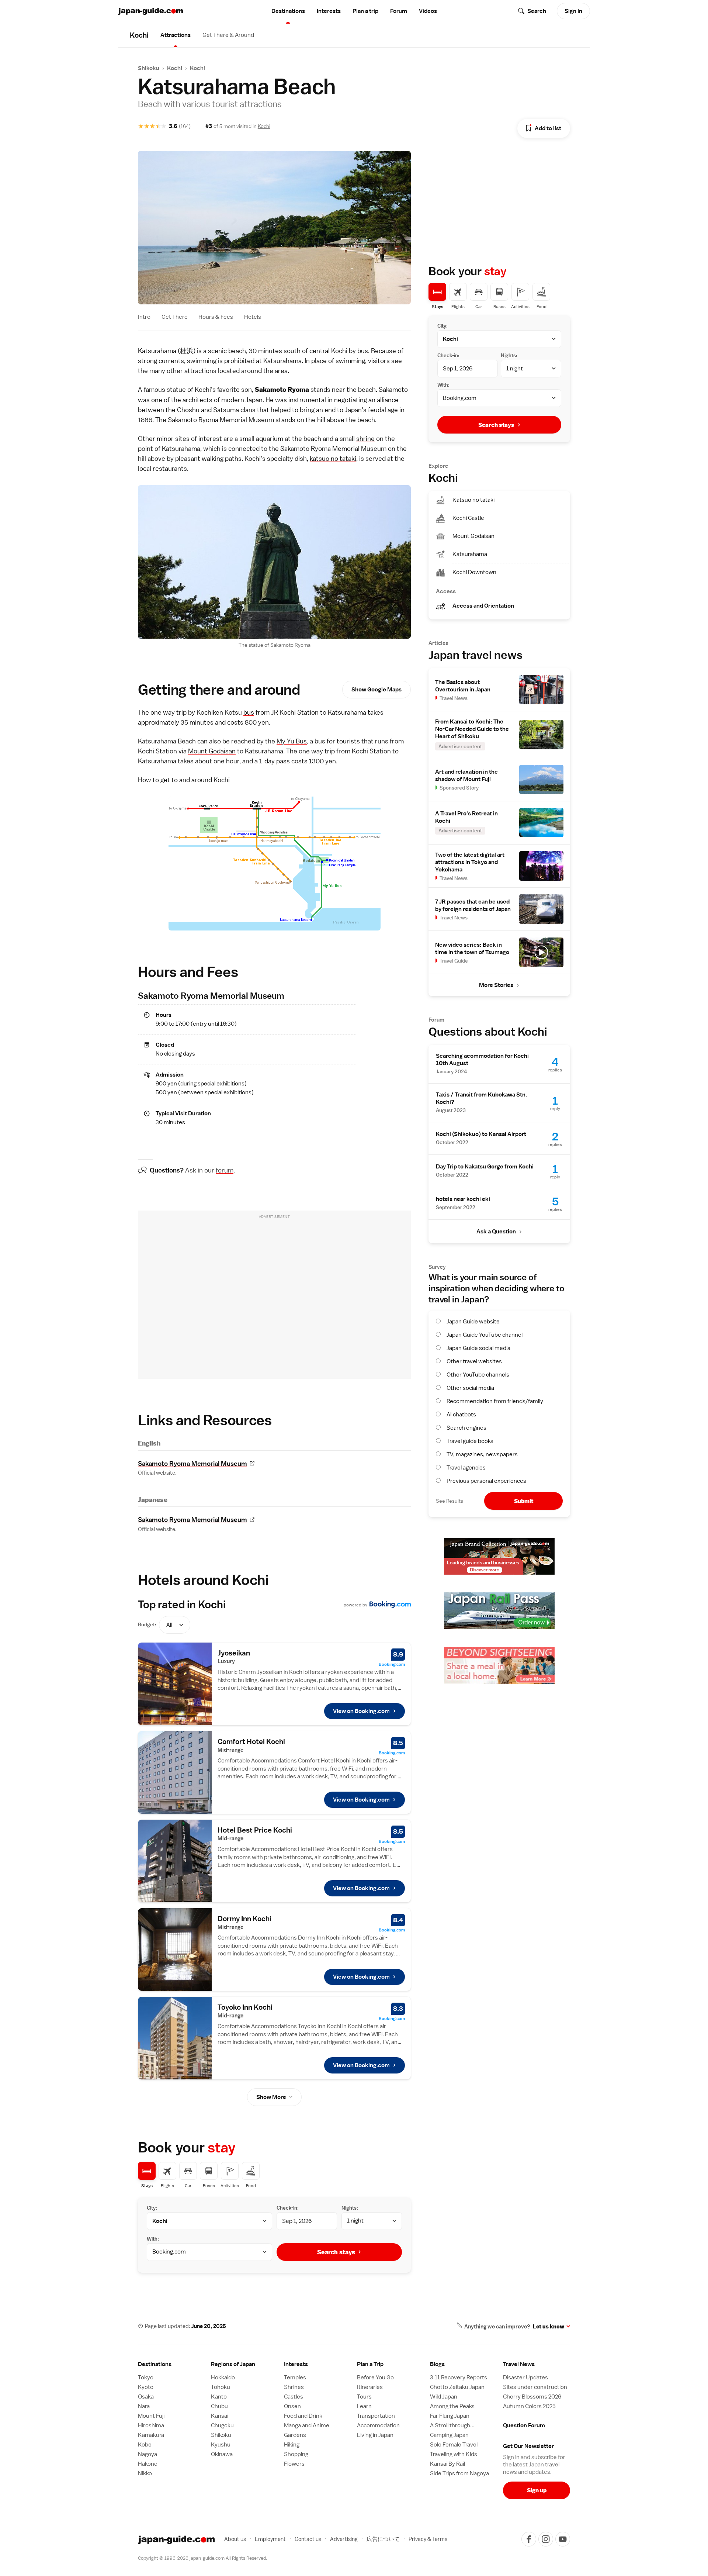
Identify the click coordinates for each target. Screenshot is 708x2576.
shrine (365, 438)
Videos (428, 11)
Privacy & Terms (428, 2539)
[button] (244, 2364)
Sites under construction (535, 2387)
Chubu (219, 2406)
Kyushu (221, 2445)
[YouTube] (563, 2539)
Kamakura (151, 2435)
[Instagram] (546, 2539)
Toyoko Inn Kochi (245, 2007)
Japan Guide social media (478, 1348)
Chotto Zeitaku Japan (457, 2387)
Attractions (176, 35)
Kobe (145, 2445)
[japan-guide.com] (150, 11)
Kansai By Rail (447, 2464)
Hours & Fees (216, 317)
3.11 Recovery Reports (459, 2378)
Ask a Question (496, 1232)
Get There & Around (228, 35)
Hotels (253, 317)
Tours (364, 2397)
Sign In (573, 11)
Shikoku (149, 68)
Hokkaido (223, 2378)
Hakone (148, 2464)
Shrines (294, 2387)
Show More (271, 2097)
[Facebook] (529, 2539)
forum (225, 1170)
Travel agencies (466, 1468)
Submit (524, 1501)
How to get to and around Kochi (184, 780)
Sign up (537, 2490)
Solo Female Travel (454, 2445)
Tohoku (221, 2387)
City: (152, 2208)
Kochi (175, 68)
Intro (144, 317)
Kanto (219, 2397)
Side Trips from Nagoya (459, 2473)
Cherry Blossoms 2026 (532, 2397)
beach (237, 351)
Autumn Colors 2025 (529, 2406)
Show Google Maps (376, 690)
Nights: (350, 2208)
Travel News (519, 2364)
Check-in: (288, 2208)
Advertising (344, 2539)
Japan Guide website (473, 1322)
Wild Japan (444, 2397)
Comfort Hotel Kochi (251, 1741)
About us (235, 2539)
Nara (144, 2406)
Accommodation (378, 2425)
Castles (294, 2397)
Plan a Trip (370, 2364)
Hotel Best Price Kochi (255, 1830)
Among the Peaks (452, 2406)
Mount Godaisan (212, 751)
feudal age (383, 410)
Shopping (296, 2454)
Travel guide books (470, 1441)
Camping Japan (449, 2435)
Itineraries (370, 2387)
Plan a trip (365, 11)
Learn (364, 2406)
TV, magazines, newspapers (482, 1454)
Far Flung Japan (450, 2416)
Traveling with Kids (454, 2454)
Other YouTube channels (478, 1375)
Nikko (145, 2473)
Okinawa (222, 2454)
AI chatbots (461, 1415)
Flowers (294, 2464)
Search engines (466, 1428)
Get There (175, 317)
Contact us (308, 2539)
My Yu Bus (292, 741)
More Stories (496, 985)
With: (153, 2239)
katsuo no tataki (333, 458)
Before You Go (375, 2378)
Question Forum (524, 2425)
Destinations (288, 11)
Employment (270, 2539)
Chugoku (222, 2425)
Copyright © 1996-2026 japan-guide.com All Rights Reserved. (202, 2558)
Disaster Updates (525, 2378)
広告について (383, 2539)
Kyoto (146, 2387)
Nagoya (147, 2454)
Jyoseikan (234, 1653)
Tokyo (146, 2378)
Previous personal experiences (486, 1481)
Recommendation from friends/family (495, 1401)
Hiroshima (151, 2425)
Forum (399, 11)
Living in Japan (375, 2435)
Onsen (292, 2406)
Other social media (470, 1388)
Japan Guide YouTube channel (485, 1335)
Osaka (146, 2397)
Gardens (295, 2435)
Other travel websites (474, 1361)
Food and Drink (303, 2416)
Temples (295, 2378)
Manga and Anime (307, 2425)
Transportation (376, 2416)
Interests (329, 11)
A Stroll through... (452, 2425)
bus (249, 712)
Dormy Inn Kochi (244, 1919)
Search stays (336, 2252)
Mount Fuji (151, 2416)
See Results (450, 1501)
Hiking (292, 2445)
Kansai (220, 2416)
